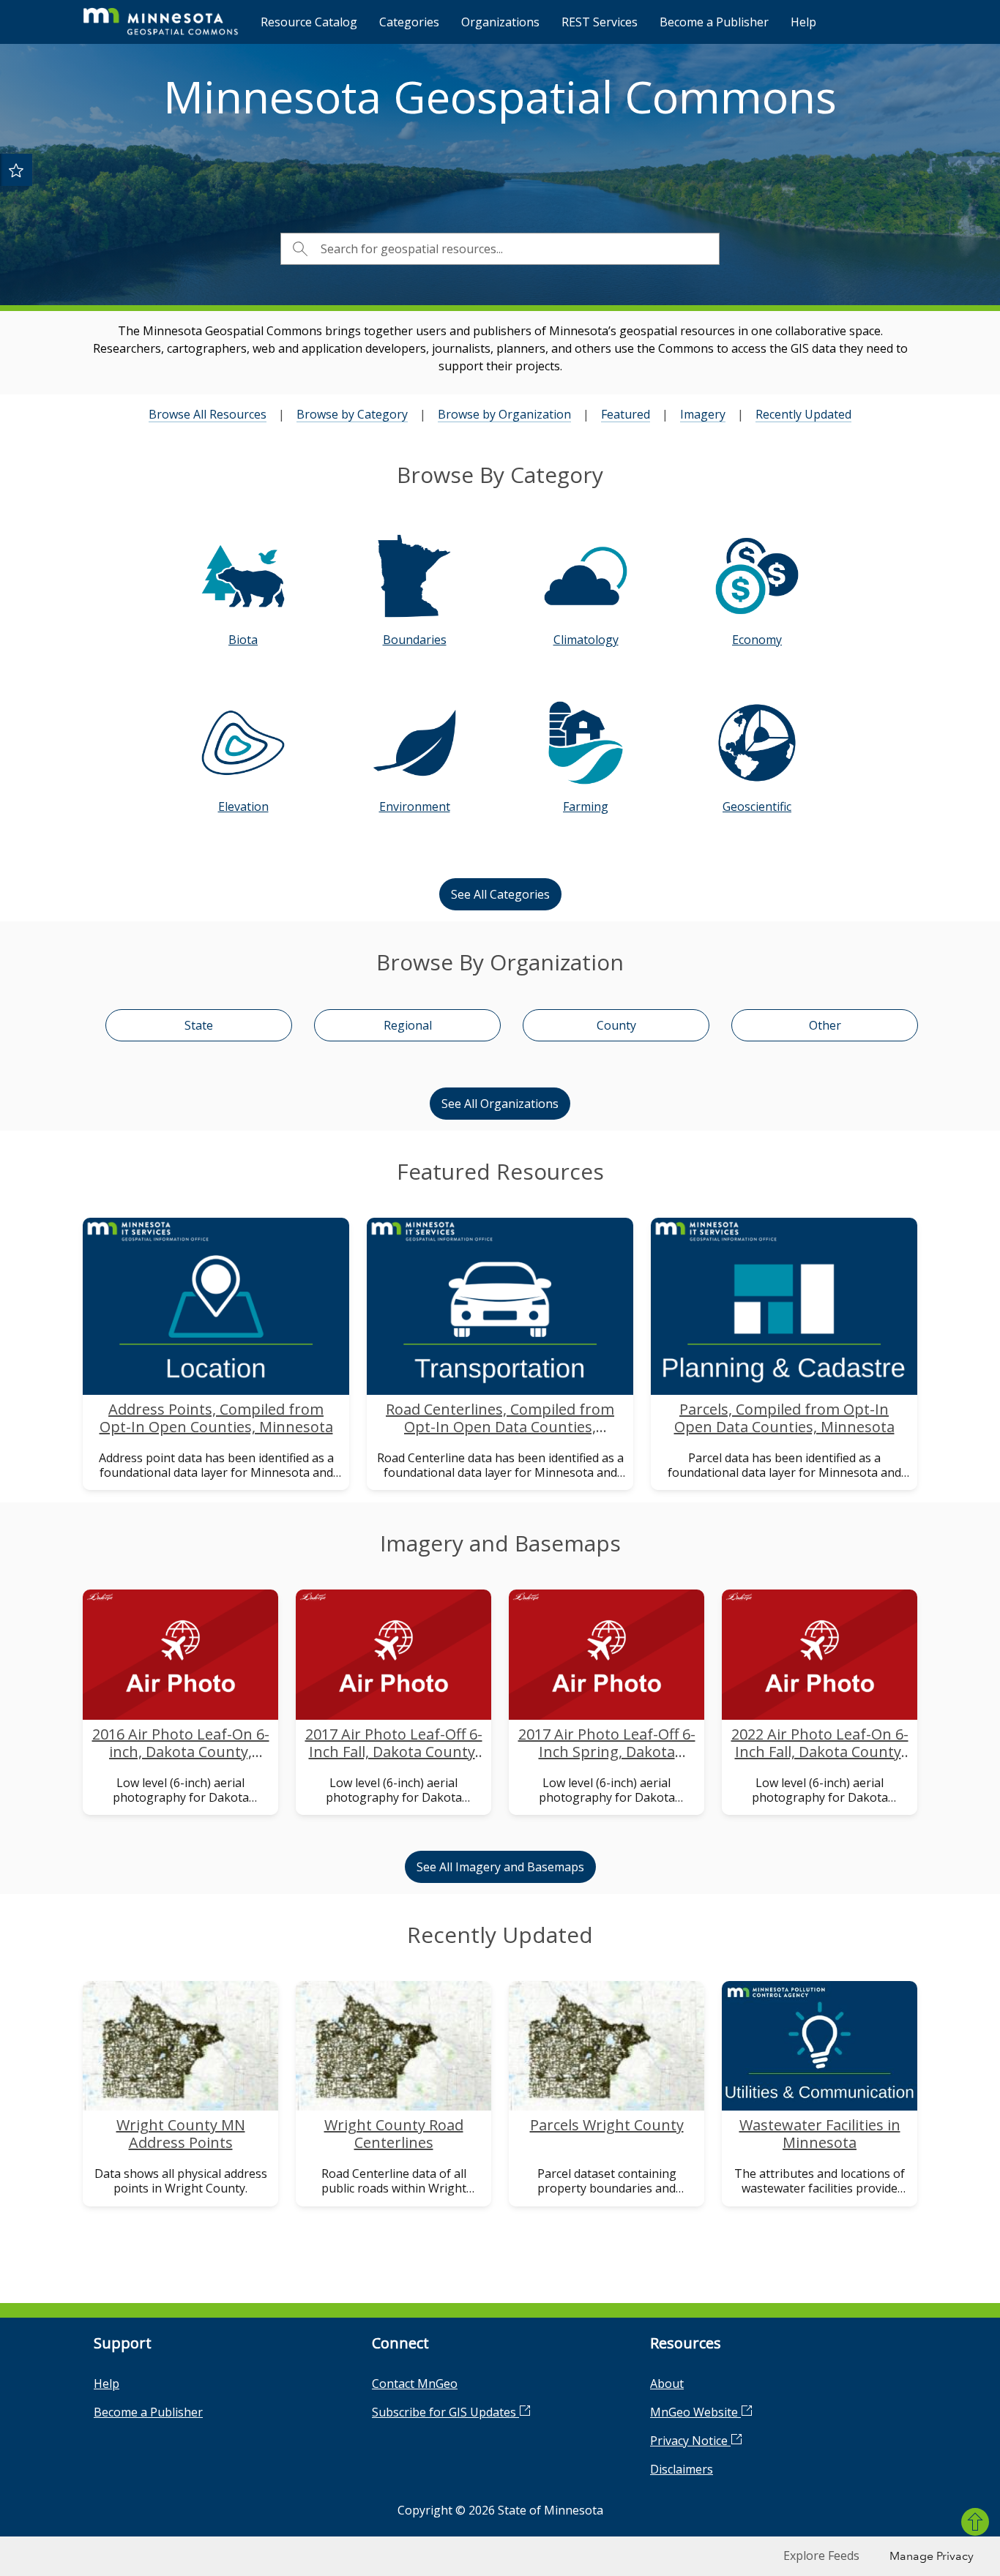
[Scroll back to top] (975, 2522)
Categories (409, 22)
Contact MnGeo (415, 2384)
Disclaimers (682, 2469)
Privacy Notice (690, 2441)
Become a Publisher (714, 22)
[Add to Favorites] (16, 170)
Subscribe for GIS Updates (445, 2412)
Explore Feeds (821, 2556)
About (667, 2384)
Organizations (500, 22)
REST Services (600, 22)
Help (803, 22)
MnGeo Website (695, 2412)
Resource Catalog (309, 22)
